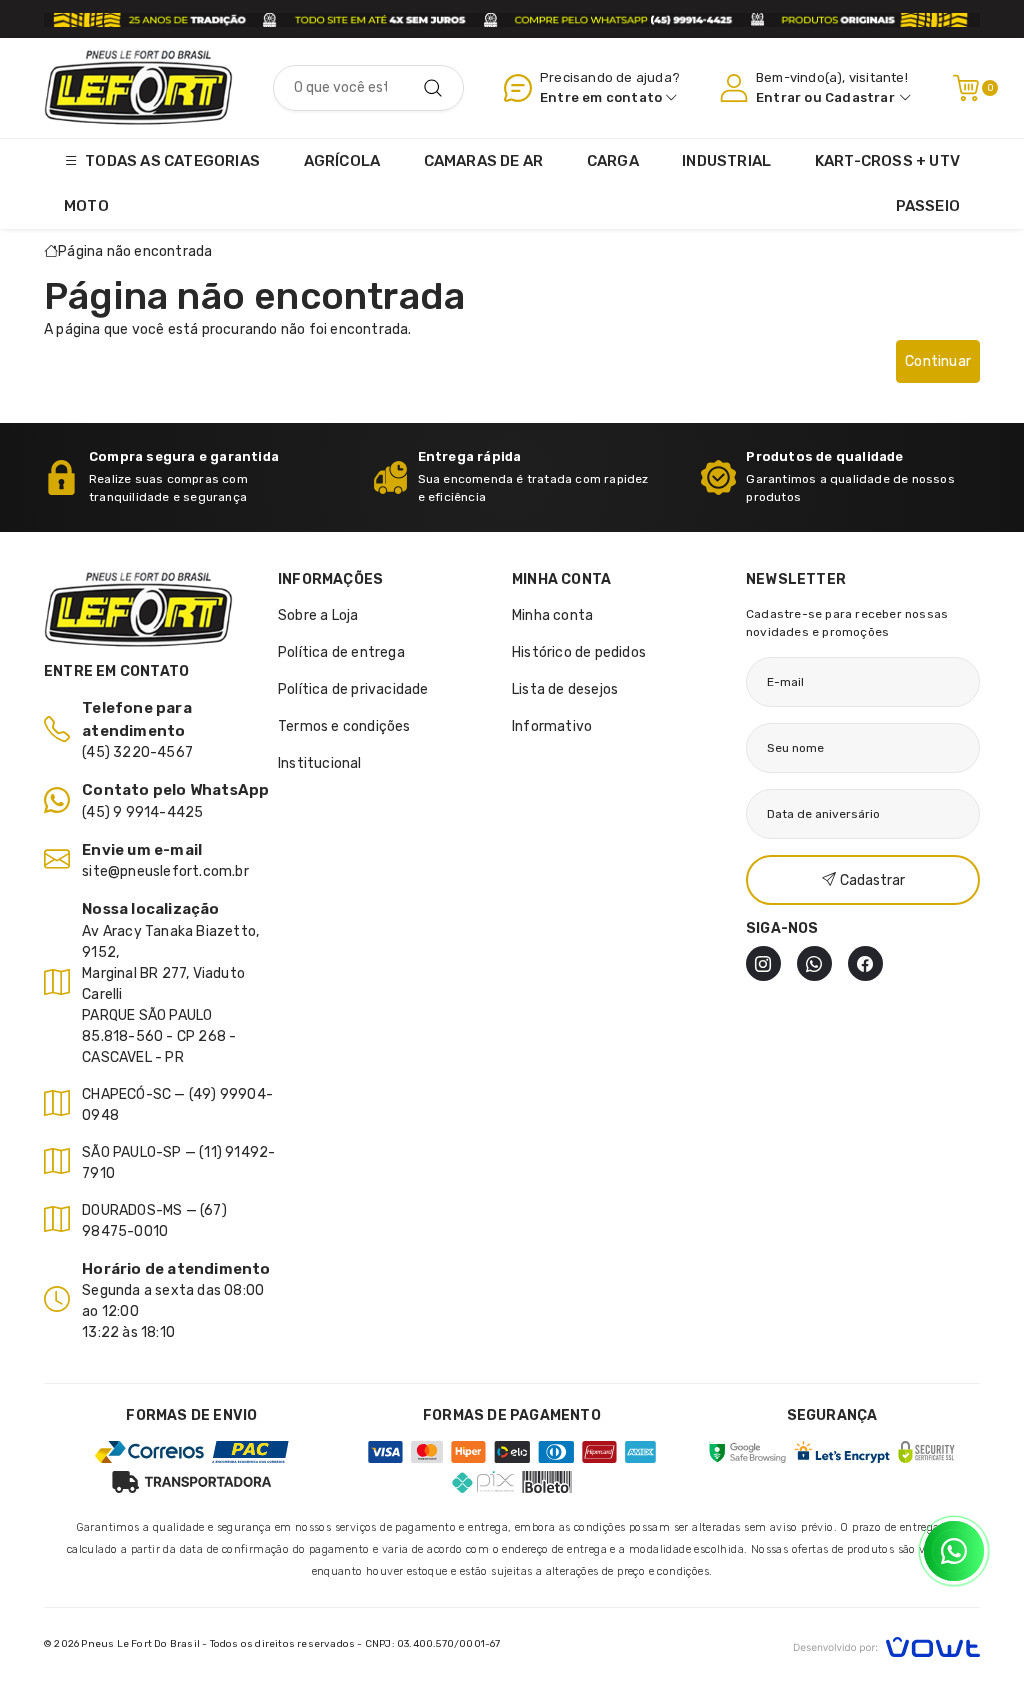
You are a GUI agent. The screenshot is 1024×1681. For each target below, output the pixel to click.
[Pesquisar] (433, 88)
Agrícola (342, 161)
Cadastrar (860, 97)
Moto (86, 206)
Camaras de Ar (484, 161)
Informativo (552, 726)
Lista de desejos (565, 689)
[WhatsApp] (814, 963)
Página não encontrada (135, 251)
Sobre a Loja (318, 615)
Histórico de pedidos (579, 652)
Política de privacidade (353, 689)
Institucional (320, 763)
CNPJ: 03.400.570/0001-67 (433, 1644)
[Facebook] (865, 963)
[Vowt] (886, 1644)
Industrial (726, 161)
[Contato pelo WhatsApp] (954, 1551)
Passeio (928, 206)
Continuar (938, 361)
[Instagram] (763, 963)
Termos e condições (344, 726)
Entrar (778, 97)
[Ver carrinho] (966, 88)
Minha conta (552, 615)
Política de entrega (341, 652)
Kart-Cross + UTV (887, 161)
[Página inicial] (138, 87)
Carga (613, 161)
